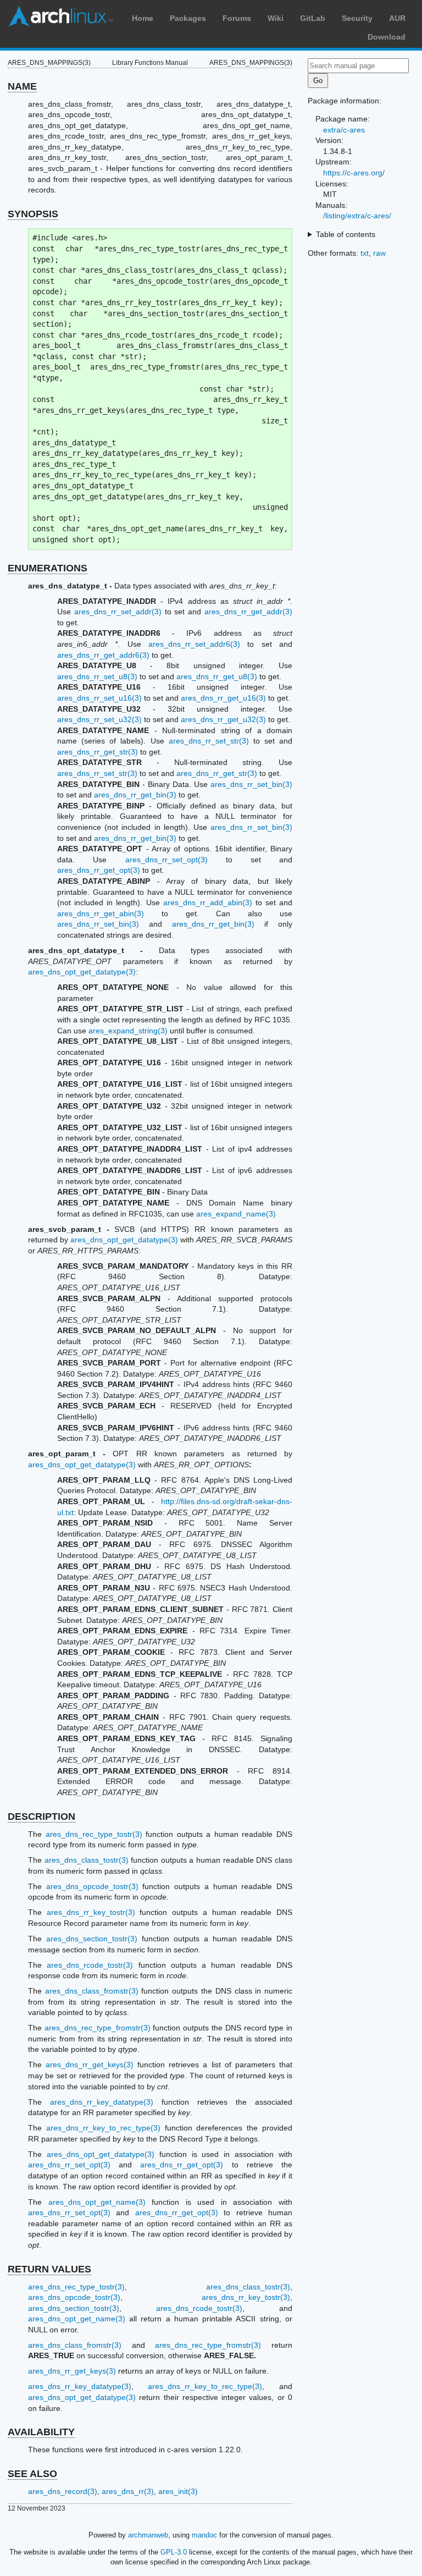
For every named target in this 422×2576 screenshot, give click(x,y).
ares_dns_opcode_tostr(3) (92, 1886)
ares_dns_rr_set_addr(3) (118, 612)
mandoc (204, 2535)
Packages (188, 18)
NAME (22, 86)
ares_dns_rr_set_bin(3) (251, 784)
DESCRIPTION (41, 1817)
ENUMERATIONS (48, 568)
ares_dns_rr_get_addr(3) (248, 612)
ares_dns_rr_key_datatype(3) (102, 2102)
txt (365, 253)
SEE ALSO (32, 2474)
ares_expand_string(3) (128, 1031)
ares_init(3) (178, 2491)
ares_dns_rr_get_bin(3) (135, 795)
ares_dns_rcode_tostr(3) (90, 1965)
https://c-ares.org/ (354, 173)
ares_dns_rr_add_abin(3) (208, 902)
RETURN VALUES (49, 2269)
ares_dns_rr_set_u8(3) (97, 676)
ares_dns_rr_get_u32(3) (223, 719)
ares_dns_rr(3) (128, 2491)
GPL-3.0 (174, 2552)
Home (143, 18)
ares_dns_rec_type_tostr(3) (94, 1834)
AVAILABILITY (41, 2432)
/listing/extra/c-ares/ (357, 216)
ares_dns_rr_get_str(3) (98, 752)
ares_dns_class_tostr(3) (87, 1860)
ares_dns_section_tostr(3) (92, 1939)
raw (379, 253)
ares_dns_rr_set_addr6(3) (194, 644)
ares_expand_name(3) (236, 1214)
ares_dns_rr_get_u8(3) (217, 676)
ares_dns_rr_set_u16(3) (99, 698)
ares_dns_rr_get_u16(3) (223, 698)
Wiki (276, 18)
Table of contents (346, 234)
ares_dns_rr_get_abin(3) (101, 913)
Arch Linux (60, 16)
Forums (237, 18)
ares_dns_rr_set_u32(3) (99, 719)
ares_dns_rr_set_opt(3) (166, 860)
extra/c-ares (344, 130)
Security (357, 18)
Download (387, 37)
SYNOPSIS (33, 214)
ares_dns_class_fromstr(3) (92, 1991)
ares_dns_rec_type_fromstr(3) (98, 2028)
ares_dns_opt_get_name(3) (97, 2202)
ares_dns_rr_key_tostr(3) (91, 1912)
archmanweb (148, 2535)
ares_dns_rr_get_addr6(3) (103, 655)
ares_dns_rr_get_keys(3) (90, 2065)
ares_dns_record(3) (63, 2491)
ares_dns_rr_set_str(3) (209, 741)
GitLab (313, 18)
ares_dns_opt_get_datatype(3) (82, 972)
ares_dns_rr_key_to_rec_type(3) (103, 2128)
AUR (397, 18)
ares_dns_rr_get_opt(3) (99, 870)
